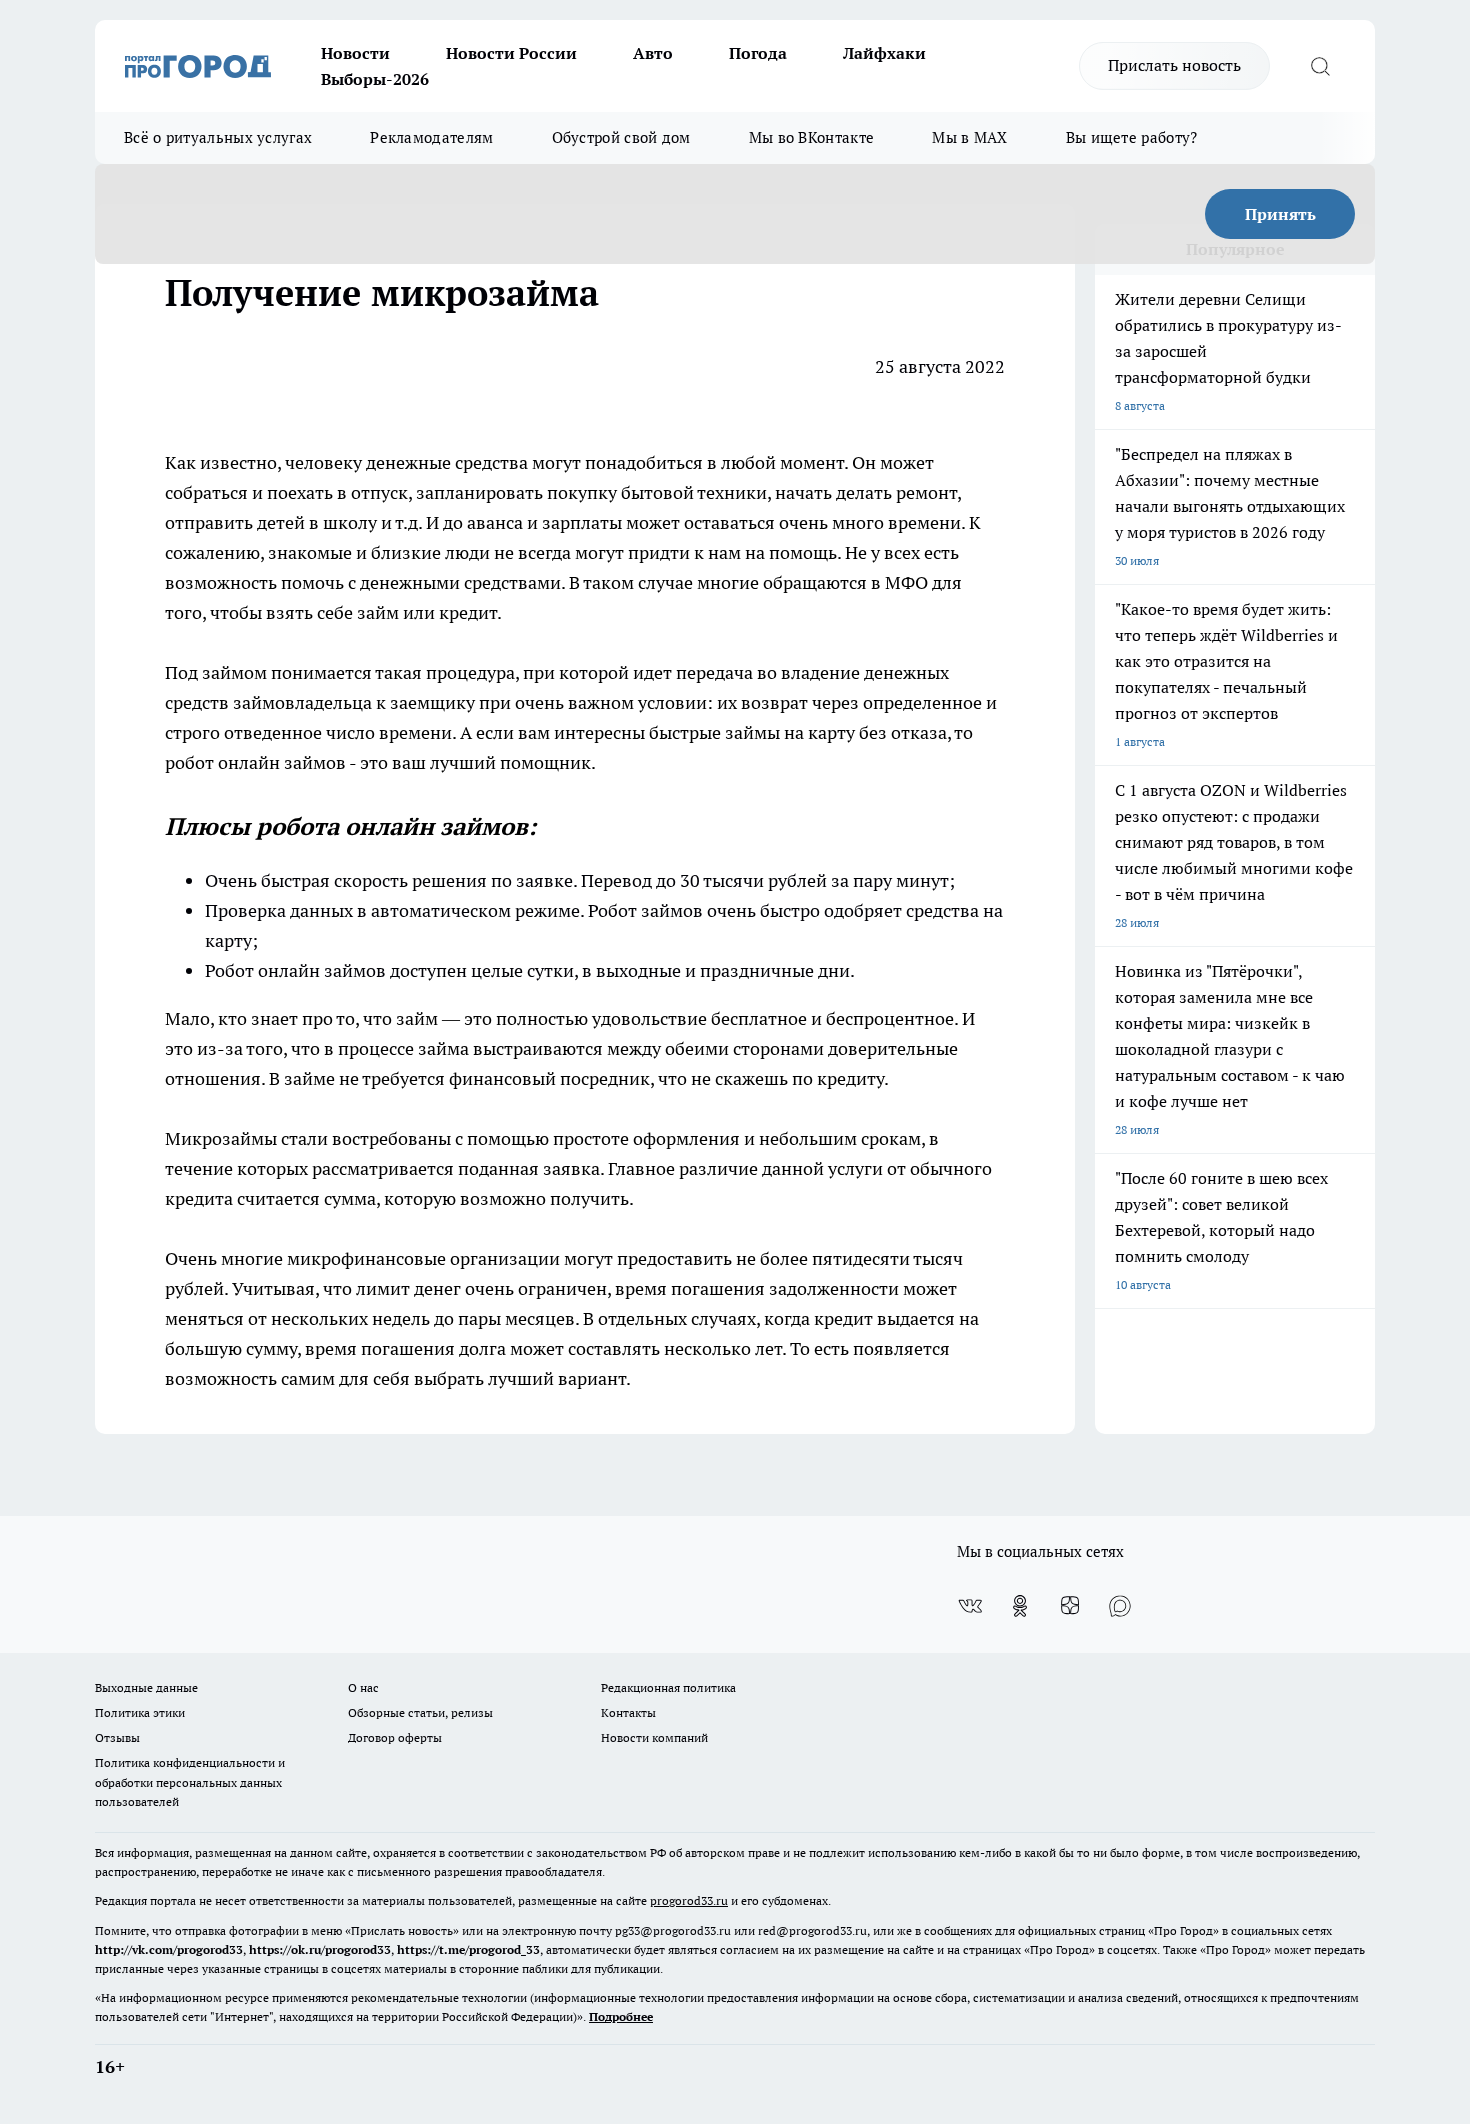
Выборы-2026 (375, 79)
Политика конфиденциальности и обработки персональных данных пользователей (190, 1781)
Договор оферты (395, 1737)
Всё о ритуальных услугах (218, 137)
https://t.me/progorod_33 (468, 1949)
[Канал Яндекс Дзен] (1070, 1606)
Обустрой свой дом (621, 137)
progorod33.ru (689, 1900)
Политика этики (140, 1712)
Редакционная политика (668, 1687)
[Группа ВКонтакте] (970, 1606)
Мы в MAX (969, 137)
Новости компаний (654, 1737)
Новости (355, 53)
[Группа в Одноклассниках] (1020, 1606)
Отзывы (117, 1737)
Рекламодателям (431, 137)
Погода (758, 53)
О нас (363, 1687)
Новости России (511, 53)
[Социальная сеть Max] (1120, 1606)
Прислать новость (1174, 65)
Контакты (628, 1712)
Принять (1280, 214)
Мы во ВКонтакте (812, 137)
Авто (653, 53)
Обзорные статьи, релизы (420, 1712)
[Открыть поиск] (1320, 66)
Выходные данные (146, 1687)
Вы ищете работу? (1132, 137)
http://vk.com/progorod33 (169, 1949)
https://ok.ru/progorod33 (320, 1949)
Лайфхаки (884, 53)
